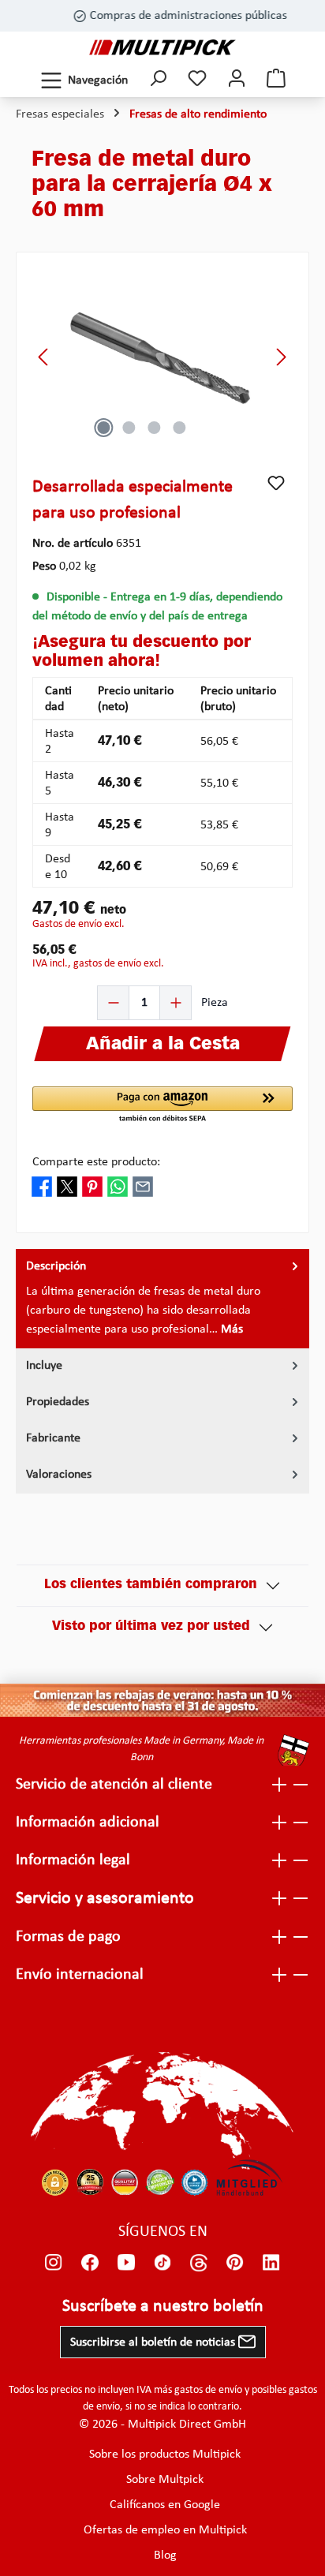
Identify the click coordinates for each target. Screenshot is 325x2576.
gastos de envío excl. (78, 924)
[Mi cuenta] (237, 80)
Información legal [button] (73, 1860)
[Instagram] (54, 2262)
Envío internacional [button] (80, 1975)
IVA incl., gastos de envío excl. (98, 964)
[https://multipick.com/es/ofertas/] (162, 1700)
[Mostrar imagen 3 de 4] (154, 428)
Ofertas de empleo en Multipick (165, 2530)
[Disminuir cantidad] (114, 1003)
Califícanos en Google (165, 2505)
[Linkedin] (271, 2262)
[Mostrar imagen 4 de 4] (179, 428)
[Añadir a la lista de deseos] (276, 483)
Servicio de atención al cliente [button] (114, 1785)
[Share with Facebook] (42, 1186)
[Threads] (199, 2262)
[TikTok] (162, 2262)
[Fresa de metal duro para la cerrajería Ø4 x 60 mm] (162, 357)
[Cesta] (276, 80)
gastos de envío (208, 2390)
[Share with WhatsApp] (118, 1186)
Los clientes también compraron (151, 1585)
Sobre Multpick (165, 2480)
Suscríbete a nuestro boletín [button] (163, 2307)
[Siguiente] (281, 357)
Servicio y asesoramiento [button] (105, 1899)
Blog (165, 2555)
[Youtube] (126, 2262)
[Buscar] (158, 80)
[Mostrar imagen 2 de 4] (129, 428)
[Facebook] (90, 2262)
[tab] (162, 1299)
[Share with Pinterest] (92, 1186)
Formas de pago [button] (68, 1937)
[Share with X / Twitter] (67, 1186)
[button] (162, 1105)
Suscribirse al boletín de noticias (154, 2342)
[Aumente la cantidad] (175, 1003)
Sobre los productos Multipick (165, 2454)
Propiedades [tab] (58, 1402)
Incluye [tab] (44, 1366)
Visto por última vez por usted (151, 1627)
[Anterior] (44, 357)
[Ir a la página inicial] (162, 47)
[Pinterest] (235, 2262)
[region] (162, 357)
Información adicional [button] (88, 1823)
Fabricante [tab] (53, 1438)
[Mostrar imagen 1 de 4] (103, 428)
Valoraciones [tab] (59, 1475)
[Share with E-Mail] (143, 1186)
